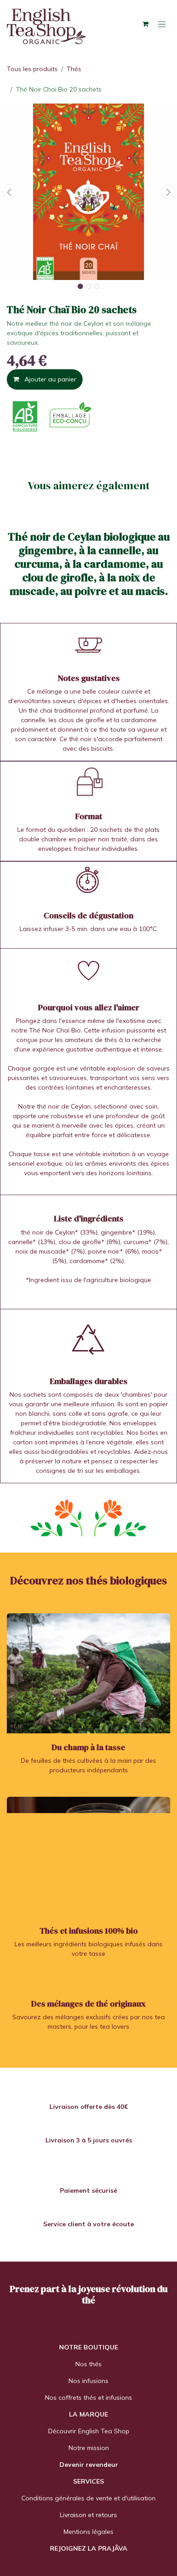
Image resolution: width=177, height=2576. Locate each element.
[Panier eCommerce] (145, 24)
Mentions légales (88, 2532)
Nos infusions (88, 2381)
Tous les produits (32, 69)
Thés (74, 69)
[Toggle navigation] (162, 24)
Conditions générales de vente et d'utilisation (88, 2498)
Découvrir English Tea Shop (89, 2431)
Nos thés (88, 2364)
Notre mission (89, 2448)
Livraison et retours (88, 2515)
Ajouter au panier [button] (49, 379)
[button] (9, 192)
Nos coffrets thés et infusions (88, 2398)
